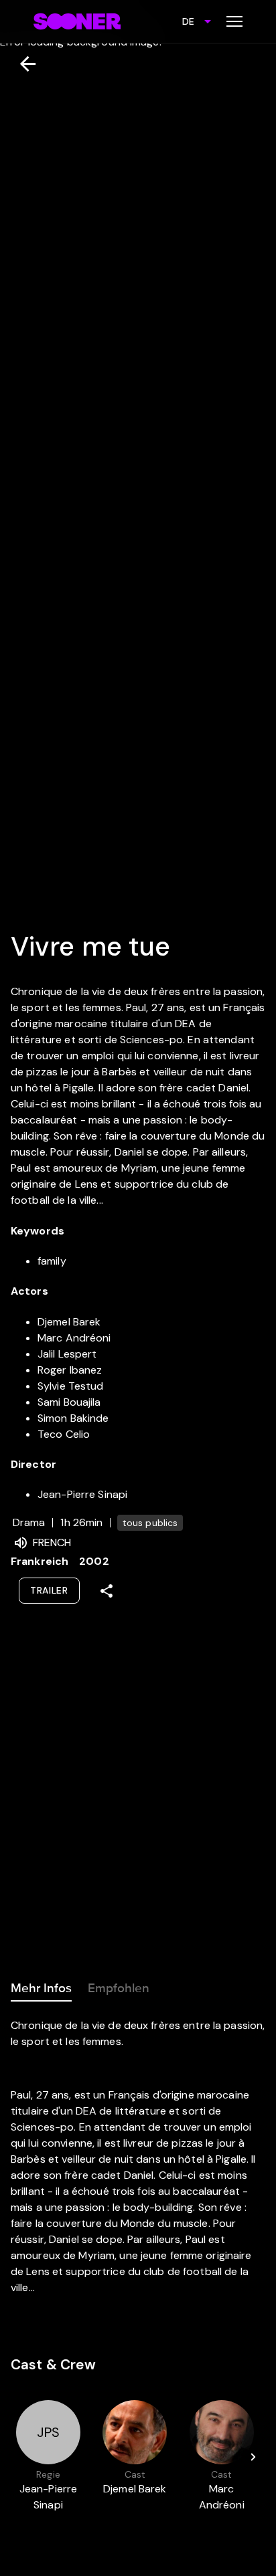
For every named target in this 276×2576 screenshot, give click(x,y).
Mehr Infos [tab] (41, 1988)
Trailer (49, 1590)
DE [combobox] (188, 21)
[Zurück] (22, 64)
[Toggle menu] (234, 21)
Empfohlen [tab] (119, 1988)
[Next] (253, 2457)
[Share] (107, 1591)
